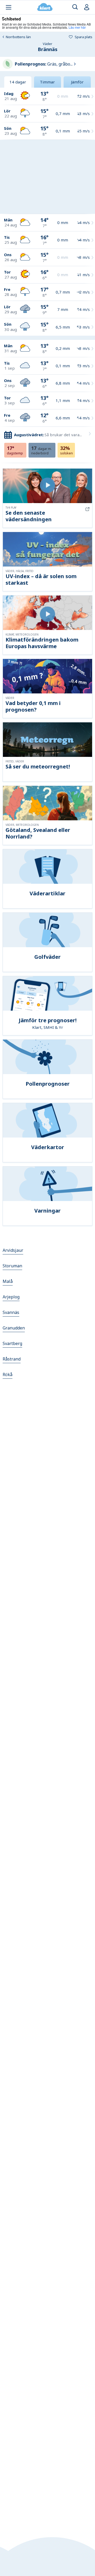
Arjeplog (11, 1297)
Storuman (12, 1266)
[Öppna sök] (75, 7)
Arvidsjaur (13, 1250)
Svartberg (12, 1343)
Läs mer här (77, 27)
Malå (8, 1281)
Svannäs (11, 1312)
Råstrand (12, 1359)
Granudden (14, 1328)
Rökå (8, 1374)
